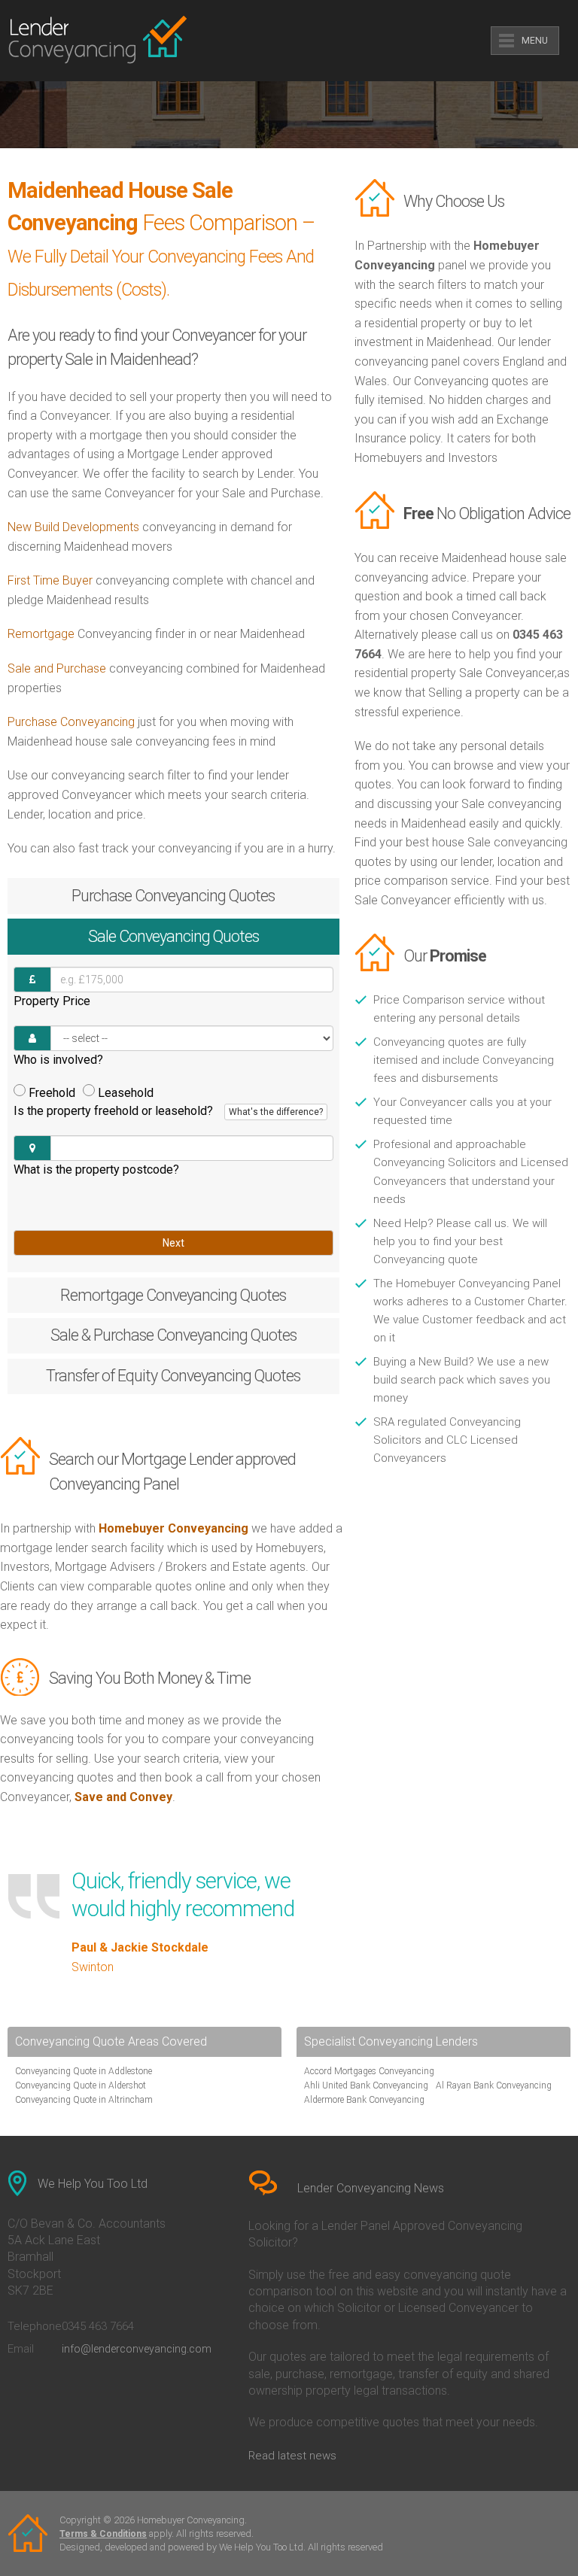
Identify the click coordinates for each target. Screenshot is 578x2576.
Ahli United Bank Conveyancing (366, 2085)
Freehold (52, 1093)
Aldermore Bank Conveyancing (364, 2100)
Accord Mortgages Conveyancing (369, 2071)
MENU (535, 41)
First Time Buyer (50, 580)
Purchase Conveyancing (71, 722)
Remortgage (41, 634)
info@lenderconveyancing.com (137, 2349)
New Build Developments (73, 527)
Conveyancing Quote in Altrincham (84, 2100)
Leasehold (126, 1093)
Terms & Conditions (103, 2534)
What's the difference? (276, 1112)
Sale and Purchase (57, 668)
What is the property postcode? (96, 1170)
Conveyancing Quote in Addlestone (84, 2071)
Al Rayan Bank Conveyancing (494, 2085)
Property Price (52, 1001)
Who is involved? (58, 1060)
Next (173, 1243)
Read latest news (292, 2456)
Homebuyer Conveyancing (173, 1528)
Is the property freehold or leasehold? (168, 1111)
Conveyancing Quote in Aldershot (81, 2085)
